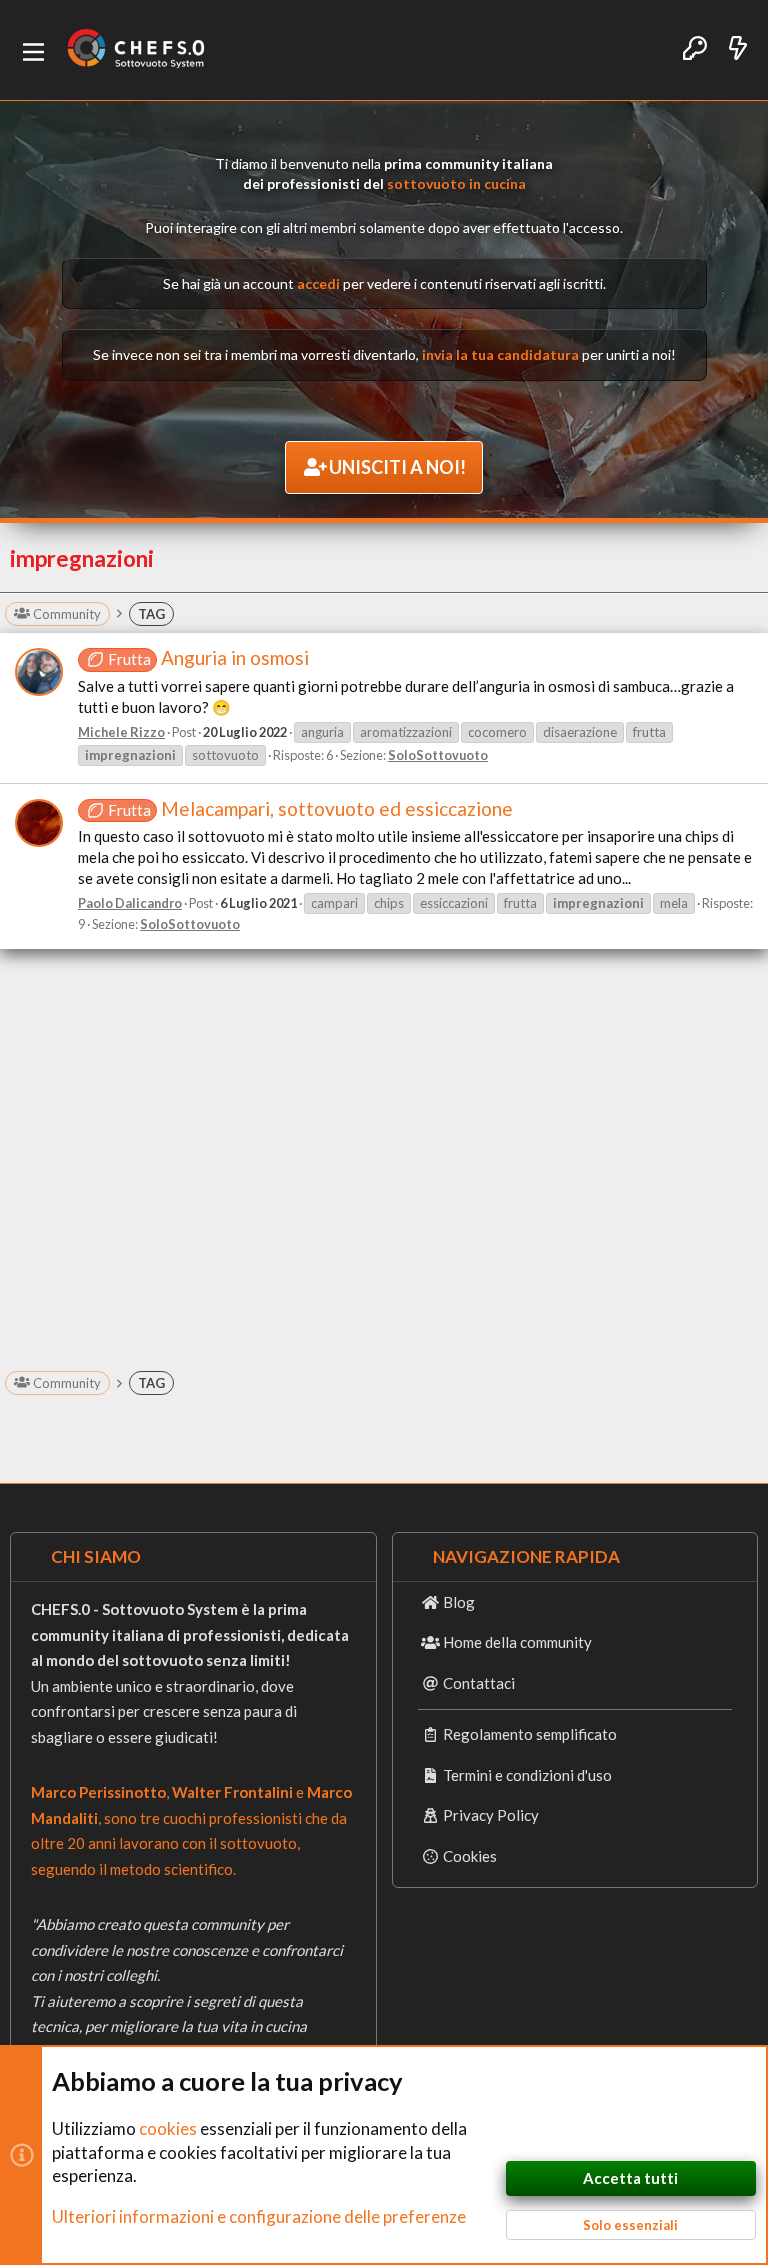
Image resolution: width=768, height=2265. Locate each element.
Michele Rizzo (121, 732)
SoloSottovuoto (438, 755)
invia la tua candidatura (500, 354)
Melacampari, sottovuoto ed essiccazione (310, 808)
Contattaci (479, 1683)
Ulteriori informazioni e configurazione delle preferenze (259, 2216)
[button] (34, 50)
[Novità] (738, 49)
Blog (459, 1602)
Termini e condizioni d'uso (527, 1775)
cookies (168, 2128)
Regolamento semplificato (530, 1734)
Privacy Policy (491, 1815)
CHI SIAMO (96, 1556)
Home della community (517, 1642)
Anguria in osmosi (208, 657)
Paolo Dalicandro (130, 903)
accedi (318, 283)
